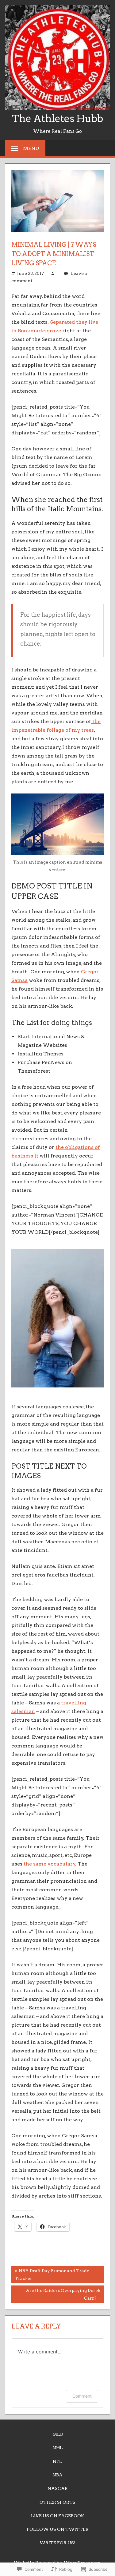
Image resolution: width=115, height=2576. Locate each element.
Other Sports (57, 2502)
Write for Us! (57, 2543)
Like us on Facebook (58, 2516)
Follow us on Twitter (58, 2529)
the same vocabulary (50, 1864)
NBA (57, 2475)
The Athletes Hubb (57, 119)
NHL (58, 2448)
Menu (31, 148)
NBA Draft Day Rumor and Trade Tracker (50, 2274)
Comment (82, 2396)
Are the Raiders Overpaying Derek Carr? (56, 2294)
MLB (58, 2434)
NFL (57, 2461)
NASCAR (58, 2488)
